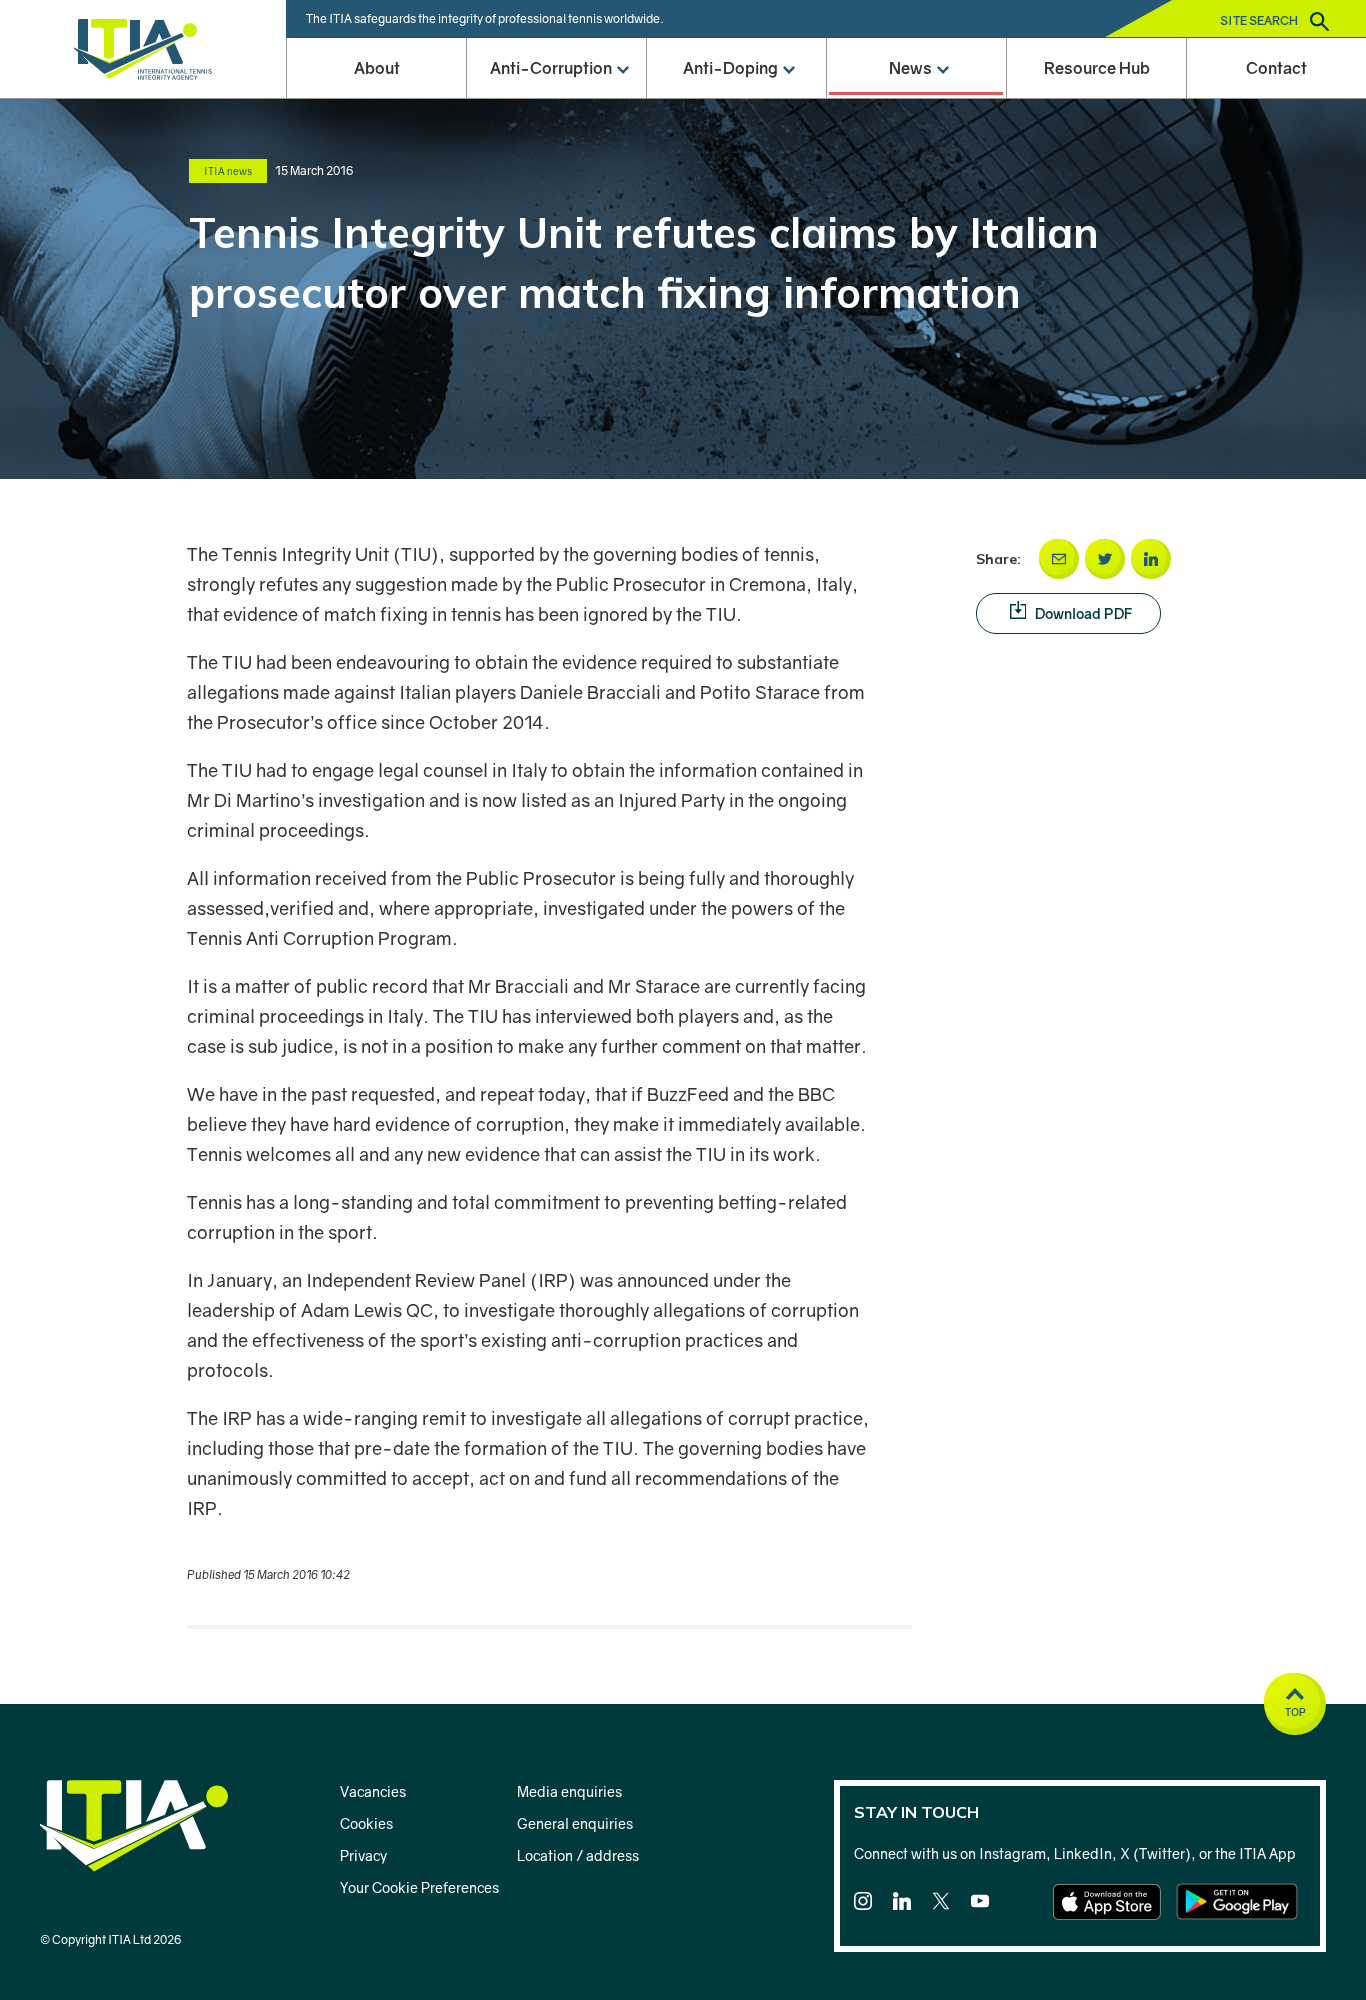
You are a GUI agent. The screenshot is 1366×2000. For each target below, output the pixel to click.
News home (916, 109)
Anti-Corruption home (556, 109)
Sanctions (556, 231)
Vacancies (373, 1791)
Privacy (363, 1855)
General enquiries (575, 1823)
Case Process (736, 231)
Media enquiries (569, 1791)
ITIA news (916, 231)
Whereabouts (736, 475)
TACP (556, 170)
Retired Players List (736, 414)
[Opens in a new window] (1059, 559)
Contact (1276, 68)
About (377, 68)
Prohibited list (736, 292)
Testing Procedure (736, 780)
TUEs (736, 536)
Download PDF (1082, 613)
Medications (736, 658)
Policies (556, 292)
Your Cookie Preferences (419, 1887)
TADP (736, 170)
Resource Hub (1097, 68)
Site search (1260, 20)
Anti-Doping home (736, 109)
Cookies (366, 1823)
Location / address (578, 1855)
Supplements (736, 597)
